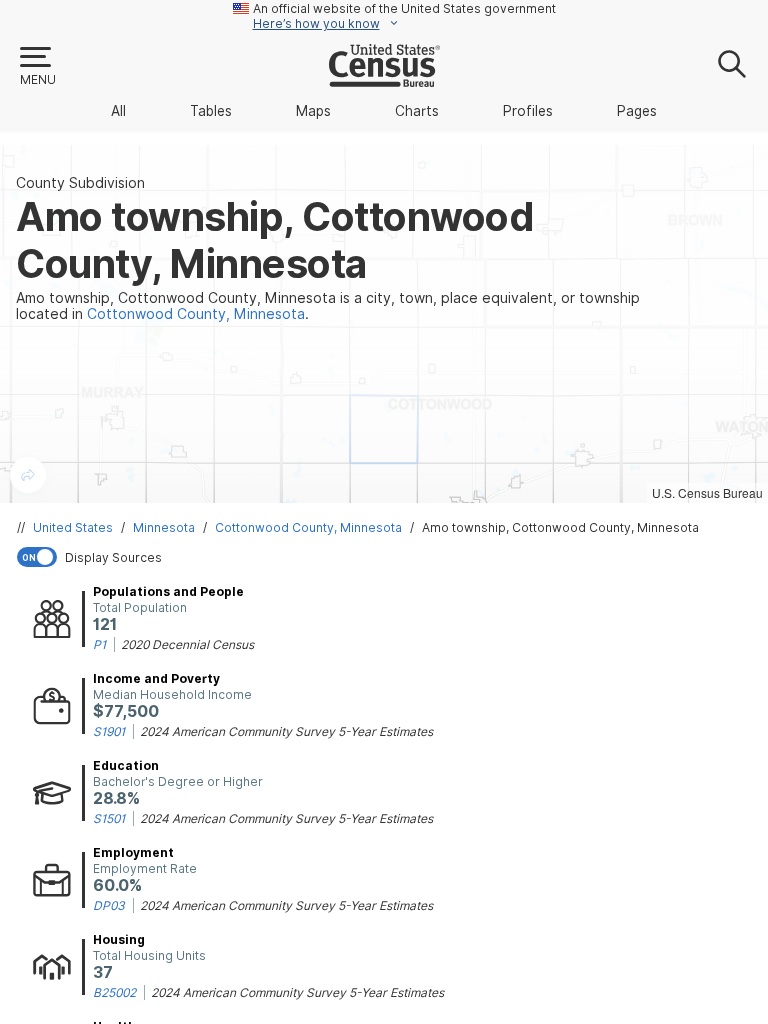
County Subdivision (80, 183)
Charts (417, 111)
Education (126, 765)
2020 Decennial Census (187, 644)
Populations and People (168, 591)
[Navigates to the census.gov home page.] (384, 79)
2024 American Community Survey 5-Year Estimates (286, 731)
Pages (637, 111)
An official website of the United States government (404, 8)
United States (73, 527)
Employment (133, 852)
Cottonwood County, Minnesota (308, 527)
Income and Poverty (156, 678)
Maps (313, 111)
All (118, 111)
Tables (211, 111)
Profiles (528, 111)
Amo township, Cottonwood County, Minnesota (560, 527)
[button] (37, 67)
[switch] (388, 557)
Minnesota (164, 527)
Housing (119, 939)
